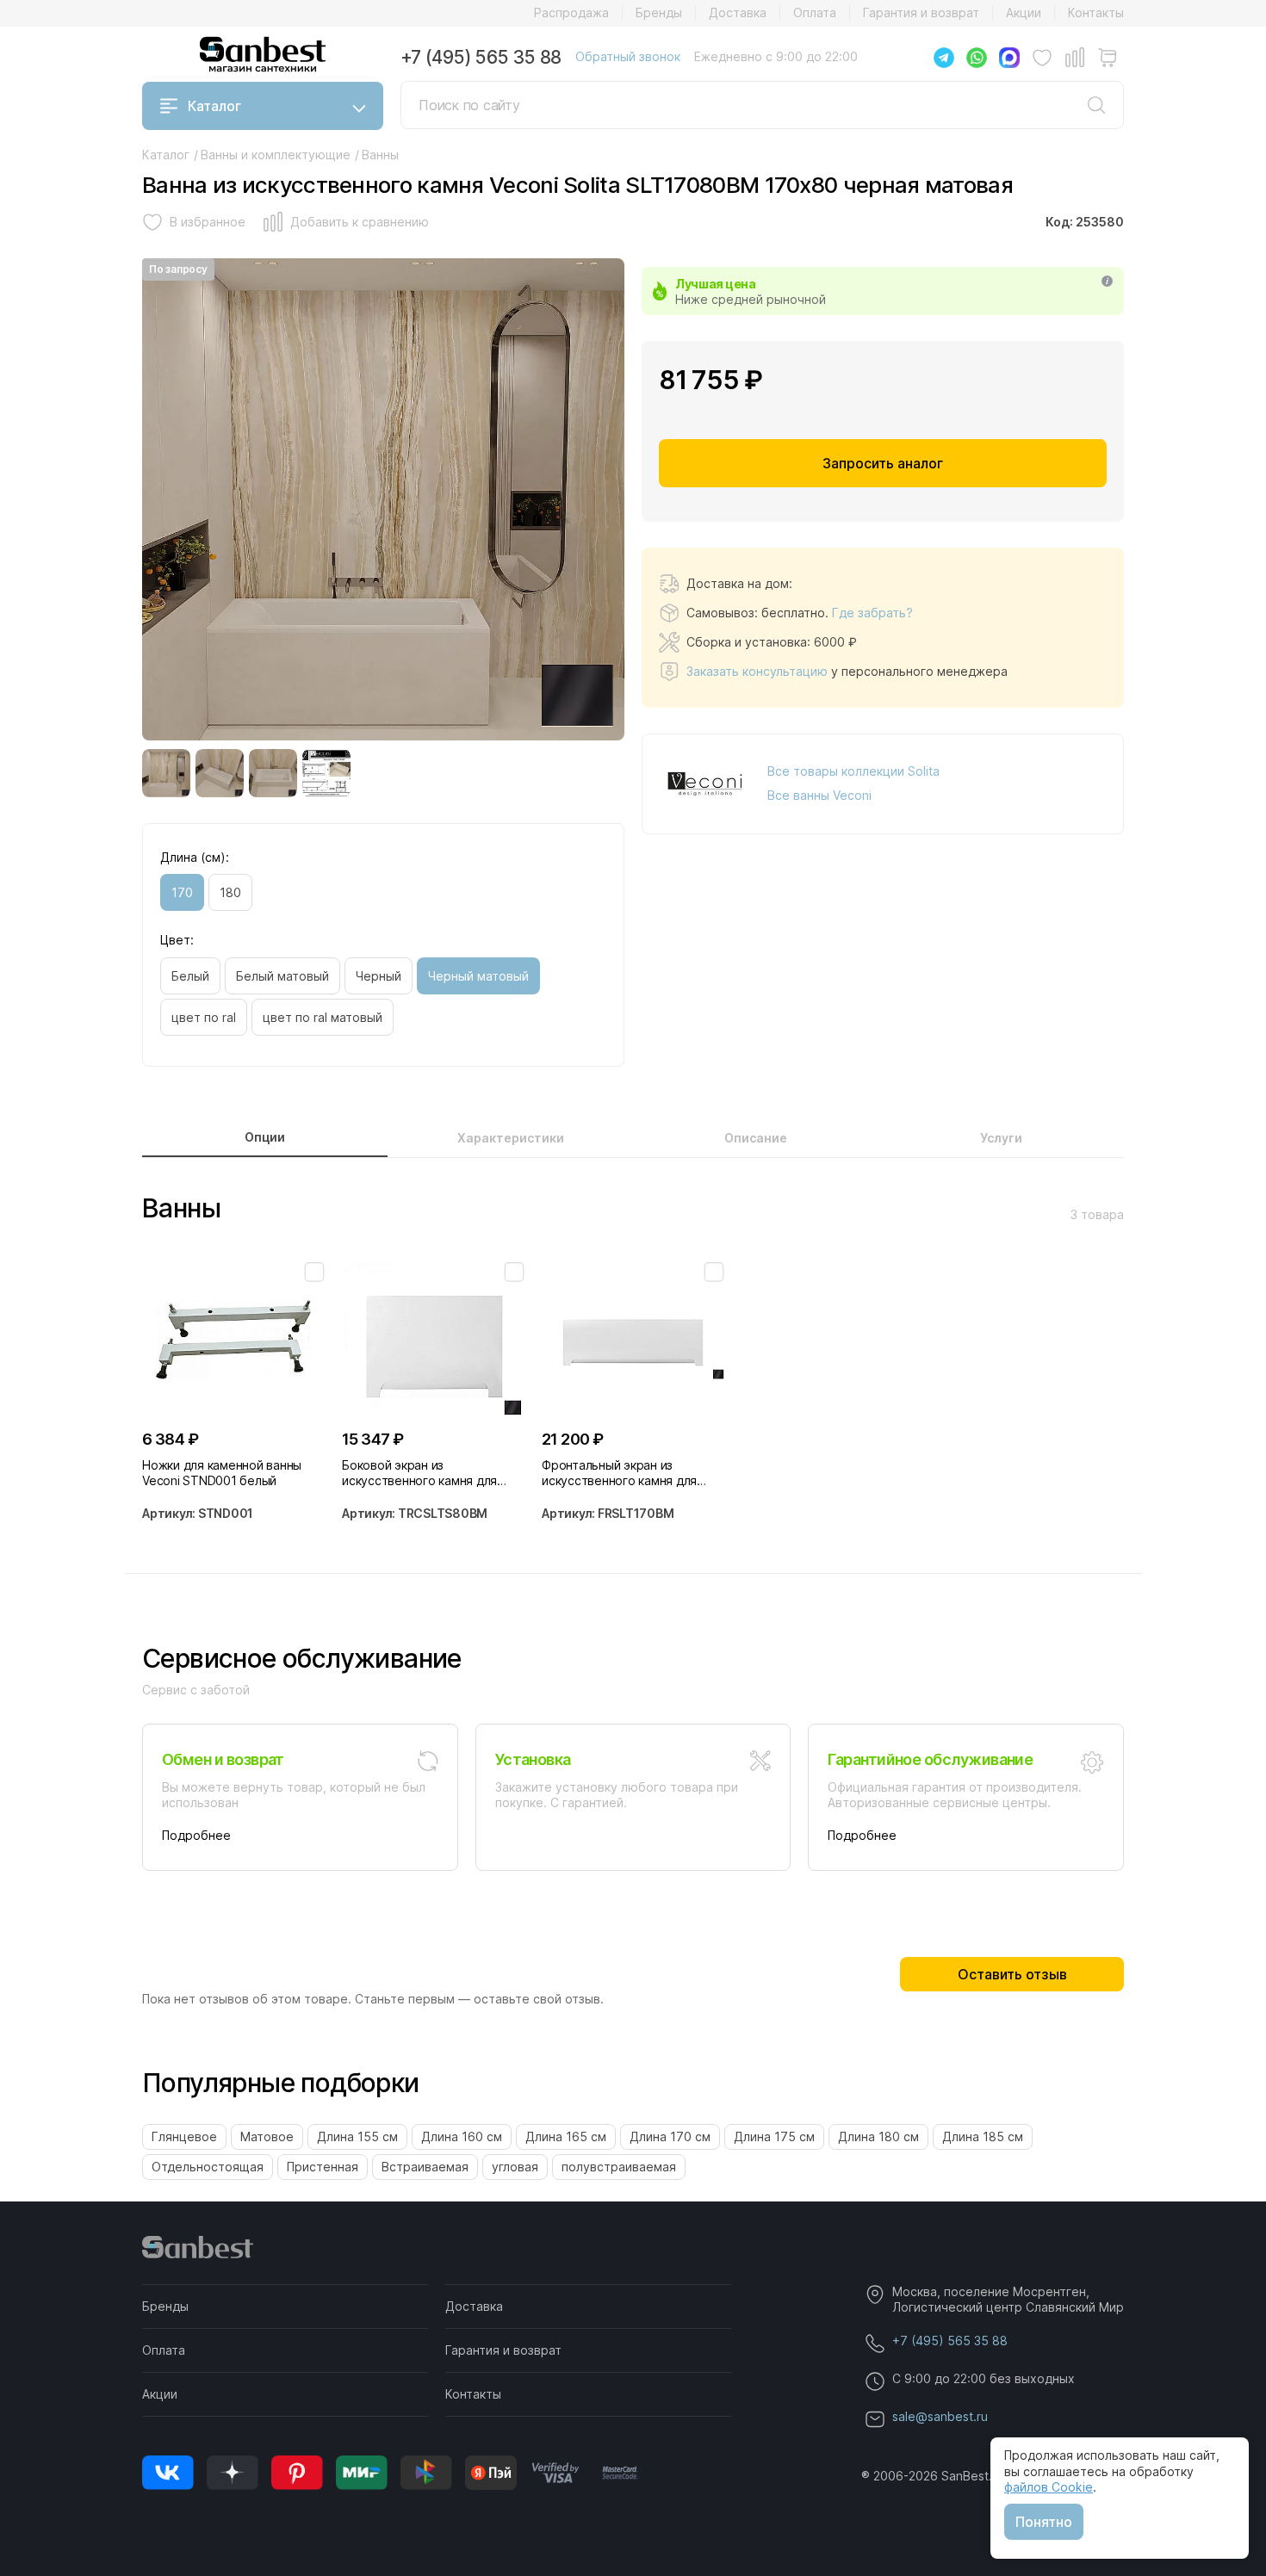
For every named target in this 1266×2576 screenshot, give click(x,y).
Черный (379, 976)
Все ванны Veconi (819, 795)
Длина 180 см (878, 2136)
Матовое (267, 2136)
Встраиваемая (425, 2167)
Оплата (815, 12)
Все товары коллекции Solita (853, 771)
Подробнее (196, 1835)
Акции (1024, 12)
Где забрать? (872, 613)
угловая (515, 2167)
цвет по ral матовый (323, 1017)
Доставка (738, 12)
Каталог (214, 106)
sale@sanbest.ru (940, 2416)
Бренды (659, 12)
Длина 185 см (983, 2136)
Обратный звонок (628, 56)
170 (182, 892)
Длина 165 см (566, 2136)
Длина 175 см (774, 2136)
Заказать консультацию (757, 671)
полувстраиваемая (619, 2167)
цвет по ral (204, 1017)
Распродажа (571, 12)
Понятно (1044, 2522)
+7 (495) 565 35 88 (481, 57)
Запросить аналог (883, 463)
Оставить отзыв (1012, 1974)
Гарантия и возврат (921, 12)
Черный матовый (478, 976)
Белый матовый (282, 976)
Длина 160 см (462, 2136)
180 (230, 892)
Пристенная (323, 2167)
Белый (190, 976)
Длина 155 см (357, 2136)
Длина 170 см (670, 2136)
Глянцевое (184, 2136)
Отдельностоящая (208, 2167)
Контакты (1096, 12)
